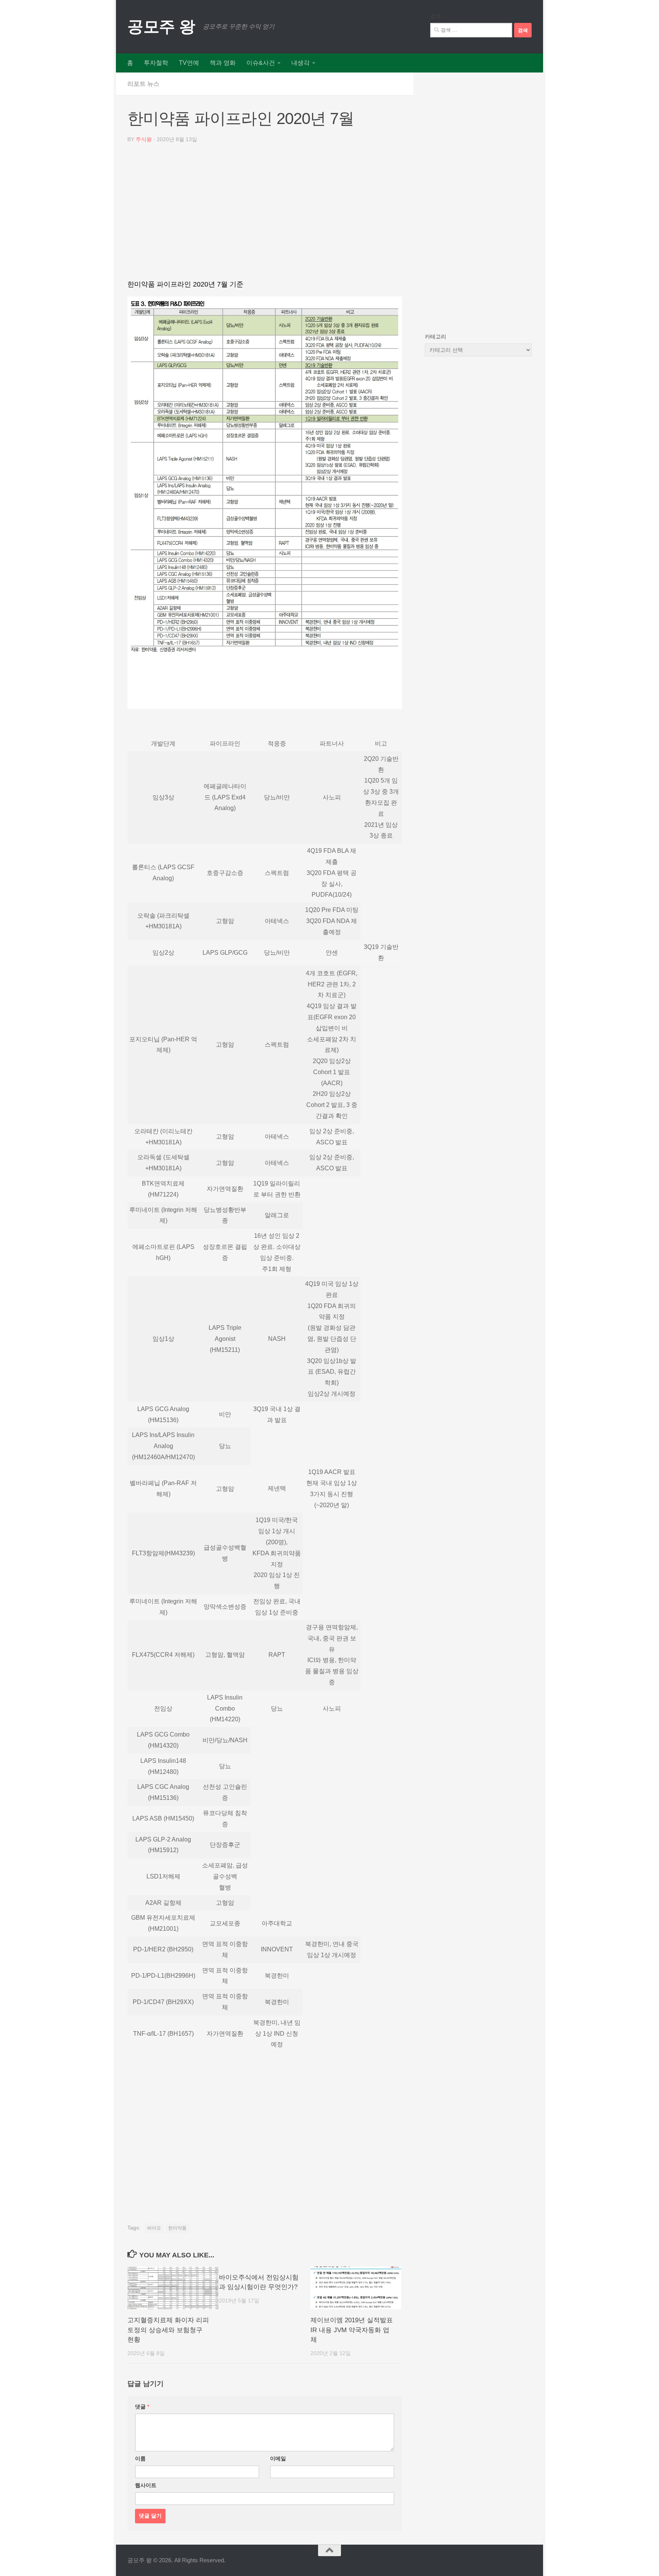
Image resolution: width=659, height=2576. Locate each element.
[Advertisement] (265, 214)
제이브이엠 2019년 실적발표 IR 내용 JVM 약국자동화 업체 (352, 2330)
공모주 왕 (161, 27)
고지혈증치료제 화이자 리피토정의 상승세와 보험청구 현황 (168, 2330)
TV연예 (189, 63)
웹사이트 (146, 2485)
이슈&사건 (261, 63)
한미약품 (177, 2228)
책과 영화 (223, 63)
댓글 (142, 2407)
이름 (140, 2458)
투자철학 (156, 63)
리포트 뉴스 (143, 84)
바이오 (154, 2228)
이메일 (278, 2458)
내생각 (301, 63)
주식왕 (144, 139)
